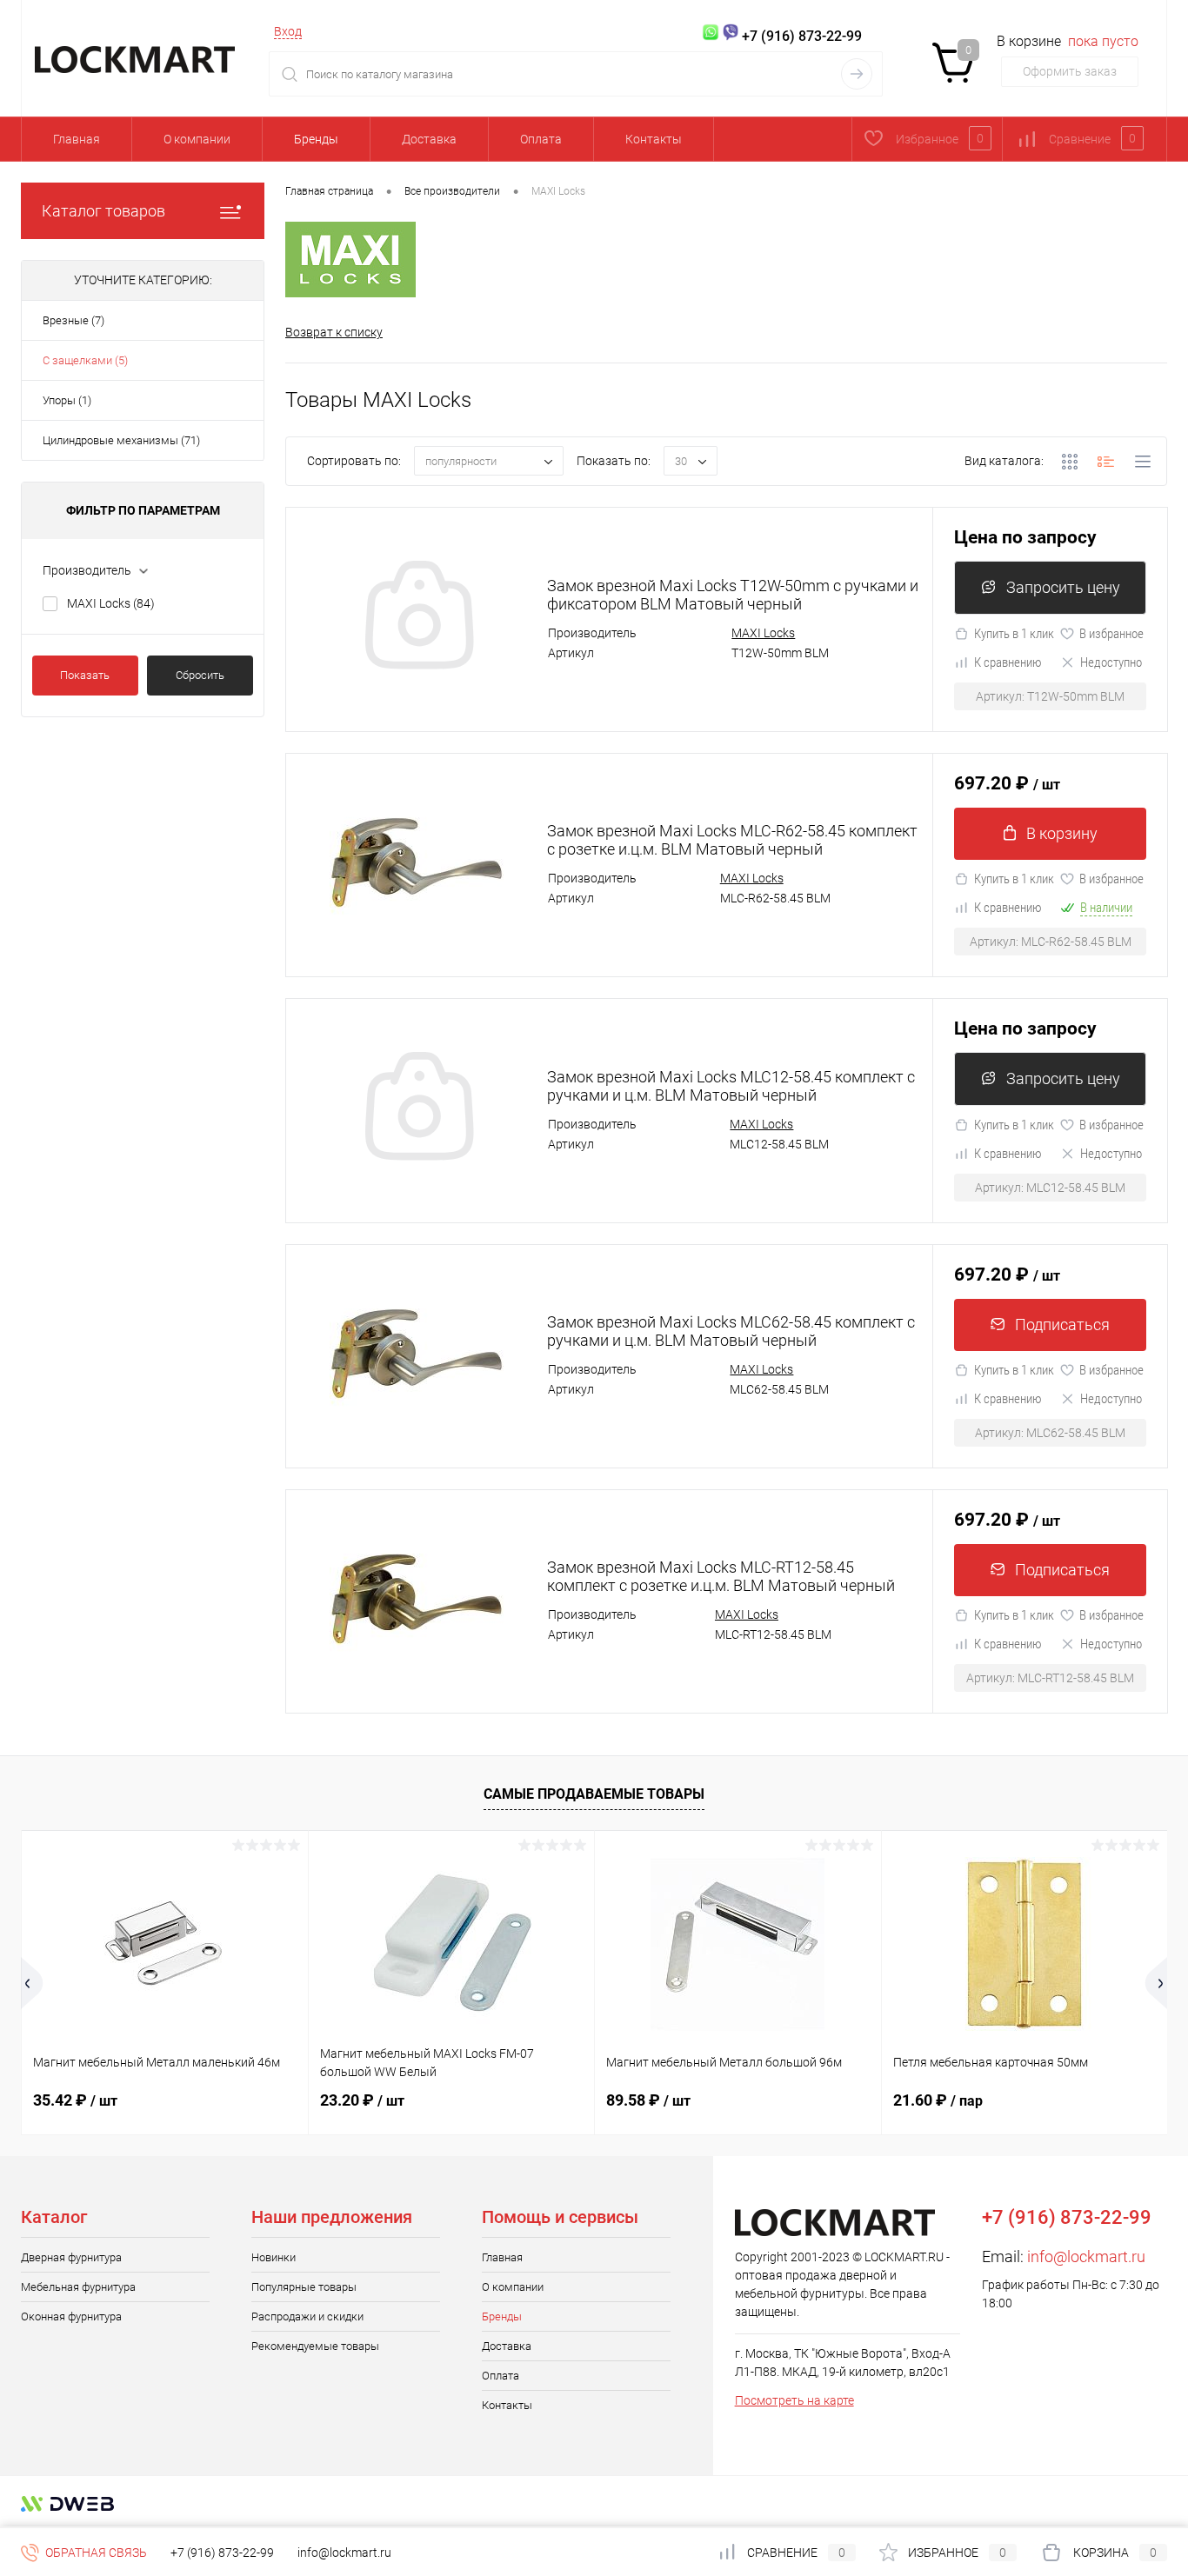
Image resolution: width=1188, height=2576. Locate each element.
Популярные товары (304, 2287)
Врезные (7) (73, 320)
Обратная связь (95, 2553)
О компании (197, 139)
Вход (288, 31)
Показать (85, 675)
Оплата (541, 139)
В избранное (1111, 634)
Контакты (654, 139)
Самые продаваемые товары (594, 1794)
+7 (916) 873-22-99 (222, 2553)
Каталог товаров (103, 211)
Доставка (429, 139)
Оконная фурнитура (71, 2316)
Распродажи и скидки (307, 2316)
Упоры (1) (67, 400)
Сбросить (200, 675)
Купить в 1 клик (1014, 634)
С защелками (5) (85, 360)
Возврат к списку (334, 332)
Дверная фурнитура (71, 2257)
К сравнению (1008, 662)
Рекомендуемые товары (315, 2346)
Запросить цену (1063, 587)
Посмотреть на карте (794, 2400)
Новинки (274, 2257)
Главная (77, 139)
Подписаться (1062, 1325)
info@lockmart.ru (1086, 2256)
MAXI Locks (111, 603)
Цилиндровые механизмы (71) (121, 440)
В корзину (1062, 833)
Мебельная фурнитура (78, 2287)
